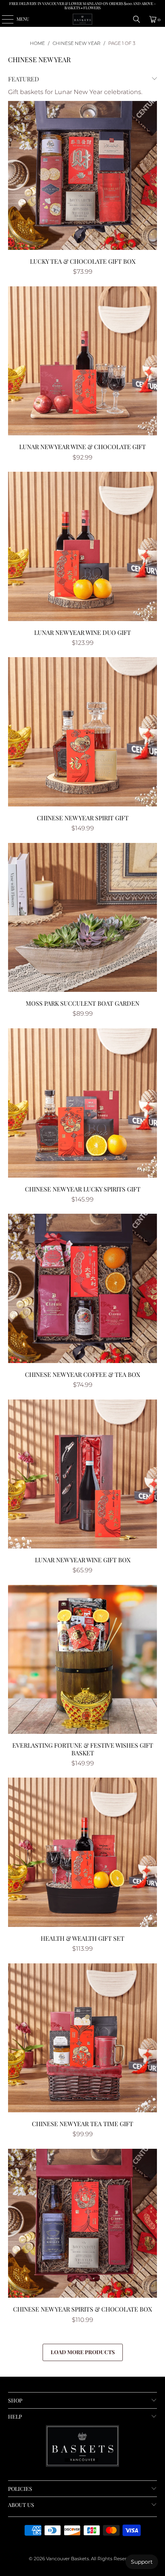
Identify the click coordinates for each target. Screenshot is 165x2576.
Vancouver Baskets (68, 2559)
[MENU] (4, 19)
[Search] (137, 19)
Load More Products (83, 2352)
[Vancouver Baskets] (83, 19)
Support (142, 2562)
